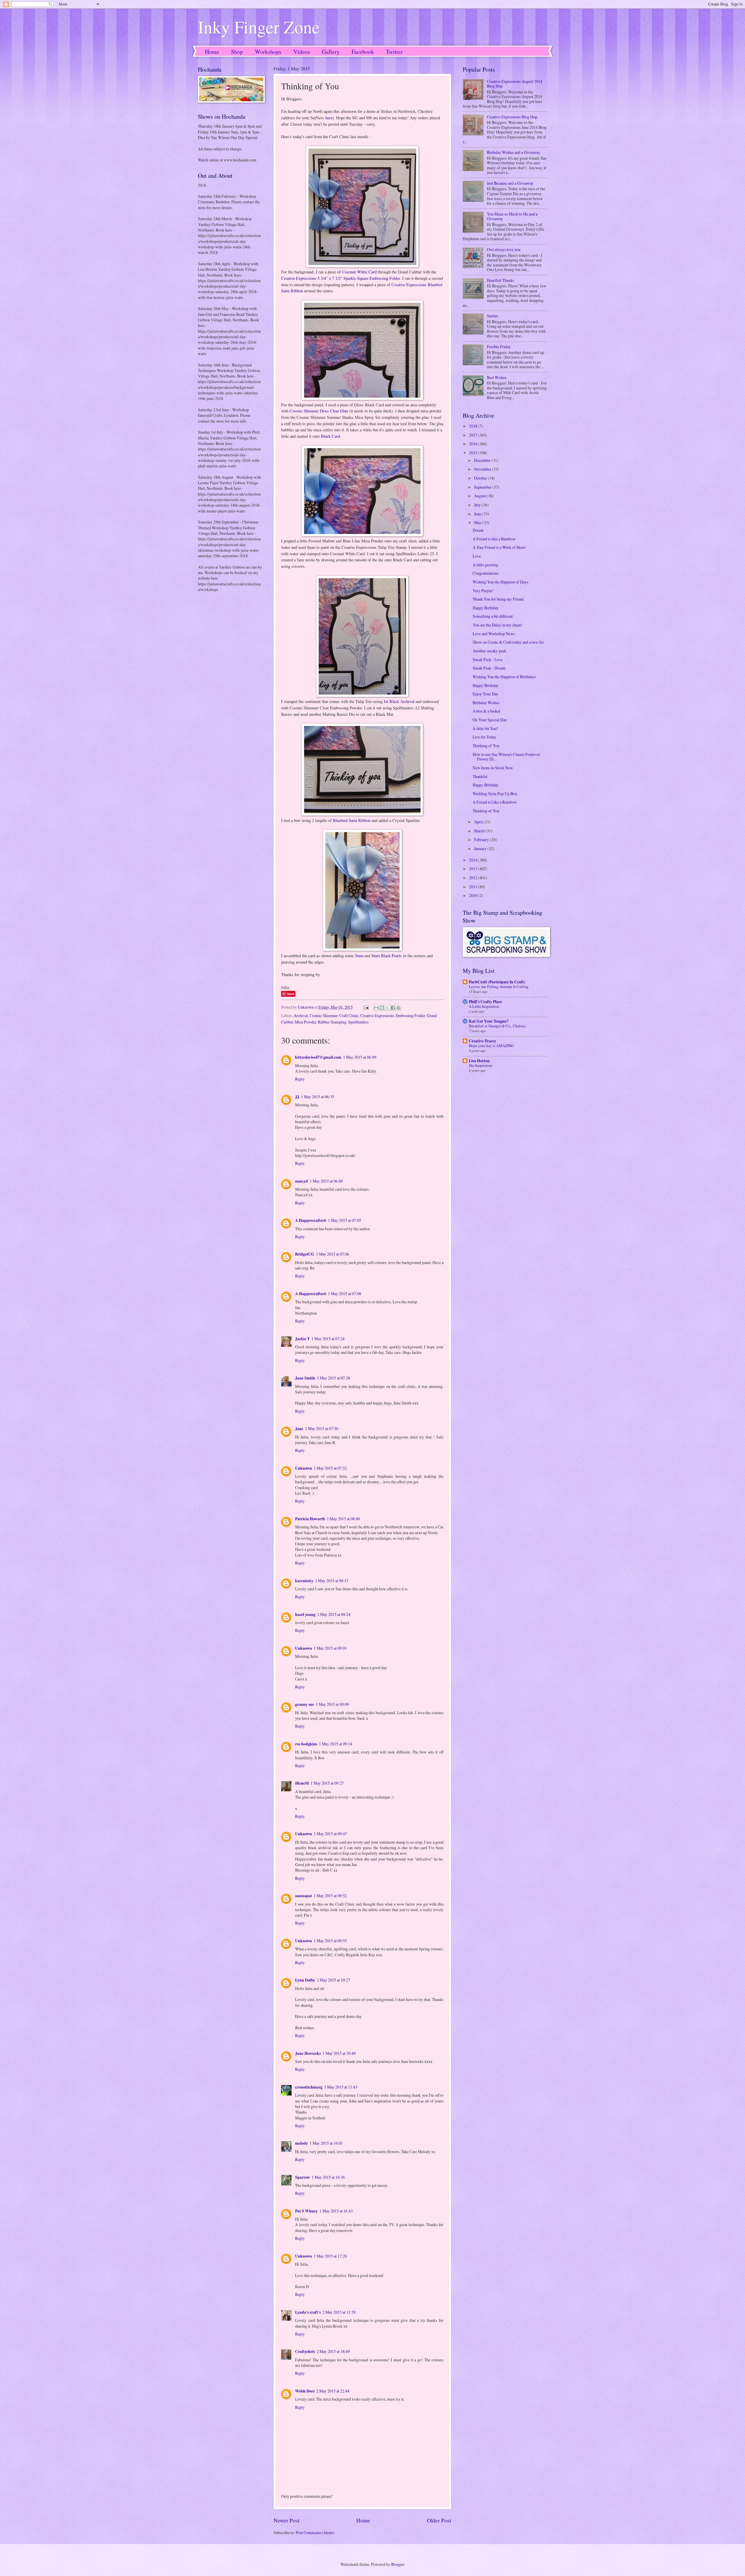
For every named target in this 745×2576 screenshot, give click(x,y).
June (478, 514)
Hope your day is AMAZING (491, 1046)
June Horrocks (308, 2053)
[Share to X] (387, 1008)
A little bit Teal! (485, 728)
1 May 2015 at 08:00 (343, 1519)
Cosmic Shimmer (324, 1015)
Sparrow (303, 2177)
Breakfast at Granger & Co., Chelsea (497, 1026)
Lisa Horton (479, 1061)
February (482, 840)
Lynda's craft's (308, 2312)
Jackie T (302, 1339)
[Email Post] (366, 1007)
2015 (474, 453)
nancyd (301, 1181)
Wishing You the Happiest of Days (500, 582)
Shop (237, 52)
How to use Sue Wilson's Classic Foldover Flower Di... (506, 757)
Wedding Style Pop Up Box (495, 794)
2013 (474, 869)
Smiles (492, 316)
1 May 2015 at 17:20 (330, 2256)
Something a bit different (493, 616)
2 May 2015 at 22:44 (333, 2391)
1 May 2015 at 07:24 (328, 1339)
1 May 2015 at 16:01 (326, 2143)
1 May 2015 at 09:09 (332, 1704)
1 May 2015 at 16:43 (336, 2211)
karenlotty (304, 1581)
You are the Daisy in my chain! (497, 625)
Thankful (480, 776)
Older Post (439, 2520)
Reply (300, 1079)
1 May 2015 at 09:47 (330, 1834)
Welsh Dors (305, 2391)
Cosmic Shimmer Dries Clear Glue (319, 411)
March (480, 831)
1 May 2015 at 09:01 (330, 1648)
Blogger (398, 2564)
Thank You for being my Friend (498, 599)
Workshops (268, 52)
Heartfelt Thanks (500, 280)
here (329, 118)
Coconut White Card (359, 272)
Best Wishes (497, 377)
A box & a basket (486, 711)
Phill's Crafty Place (485, 1002)
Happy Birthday (486, 608)
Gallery (331, 52)
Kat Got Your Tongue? (489, 1021)
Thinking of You (486, 746)
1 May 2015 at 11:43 (341, 2087)
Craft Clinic (349, 1015)
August (480, 496)
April (479, 822)
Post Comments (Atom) (315, 2533)
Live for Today (484, 737)
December (483, 460)
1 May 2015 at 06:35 (317, 1097)
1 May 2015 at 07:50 (322, 1428)
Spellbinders (358, 1022)
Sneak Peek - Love (488, 659)
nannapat (304, 1896)
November (483, 469)
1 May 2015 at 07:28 (334, 1378)
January (481, 849)
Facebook (363, 52)
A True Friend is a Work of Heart (499, 547)
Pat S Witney (306, 2211)
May (478, 523)
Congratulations (486, 573)
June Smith (305, 1378)
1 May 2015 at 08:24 (334, 1614)
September (483, 487)
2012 (474, 878)
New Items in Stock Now (493, 768)
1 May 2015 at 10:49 (339, 2053)
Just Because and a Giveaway (510, 183)
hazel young (305, 1614)
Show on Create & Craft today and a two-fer (508, 642)
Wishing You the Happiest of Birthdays (504, 677)
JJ (297, 1097)
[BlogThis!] (382, 1008)
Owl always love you (504, 249)
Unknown (304, 1468)
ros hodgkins (306, 1744)
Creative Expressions (377, 1015)
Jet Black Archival (399, 701)
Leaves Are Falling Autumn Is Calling (499, 987)
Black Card (330, 436)
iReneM (302, 1783)
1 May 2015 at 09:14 (336, 1744)
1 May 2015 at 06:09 (360, 1057)
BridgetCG (305, 1254)
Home (212, 52)
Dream (478, 530)
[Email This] (376, 1008)
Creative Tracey (483, 1041)
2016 (474, 444)
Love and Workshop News (494, 634)
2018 (474, 426)
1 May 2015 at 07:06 (333, 1254)
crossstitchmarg (309, 2087)
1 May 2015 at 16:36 (328, 2177)
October (481, 478)
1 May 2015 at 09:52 (330, 1896)
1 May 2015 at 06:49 (326, 1181)
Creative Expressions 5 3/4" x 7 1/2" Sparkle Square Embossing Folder (340, 278)
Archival (301, 1015)
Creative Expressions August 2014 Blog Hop (515, 84)
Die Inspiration (481, 1065)
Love (477, 556)
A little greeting (485, 565)
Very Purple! (483, 591)
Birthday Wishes (486, 703)
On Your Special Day (490, 720)
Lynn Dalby (305, 1980)
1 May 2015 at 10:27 (334, 1980)
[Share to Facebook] (393, 1008)
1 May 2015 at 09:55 (330, 1941)
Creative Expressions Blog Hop (512, 117)
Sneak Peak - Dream (489, 668)
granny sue (305, 1704)
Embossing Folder (410, 1015)
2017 (474, 435)
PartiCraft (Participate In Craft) (497, 982)
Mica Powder (305, 1022)
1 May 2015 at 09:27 (327, 1783)
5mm (359, 956)
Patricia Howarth (310, 1519)
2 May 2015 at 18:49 (333, 2351)
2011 (474, 887)
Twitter (394, 52)
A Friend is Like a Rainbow (495, 802)
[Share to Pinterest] (398, 1008)
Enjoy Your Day (486, 694)
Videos (302, 52)
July (478, 505)
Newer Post (287, 2520)
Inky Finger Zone (259, 27)
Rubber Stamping (332, 1022)
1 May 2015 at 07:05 (345, 1220)
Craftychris (305, 2351)
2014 (474, 860)
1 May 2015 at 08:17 (332, 1581)
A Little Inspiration (484, 1006)
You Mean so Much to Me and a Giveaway (512, 216)
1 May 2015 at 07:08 (345, 1294)
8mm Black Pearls (387, 956)
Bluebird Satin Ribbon (352, 820)
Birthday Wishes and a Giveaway (513, 152)
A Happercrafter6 (311, 1220)
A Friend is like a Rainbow (494, 539)
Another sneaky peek (489, 651)
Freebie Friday (499, 347)
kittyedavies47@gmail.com (318, 1057)
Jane (299, 1429)
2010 (474, 895)
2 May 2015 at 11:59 (339, 2312)
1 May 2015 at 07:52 (330, 1468)
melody (301, 2143)
